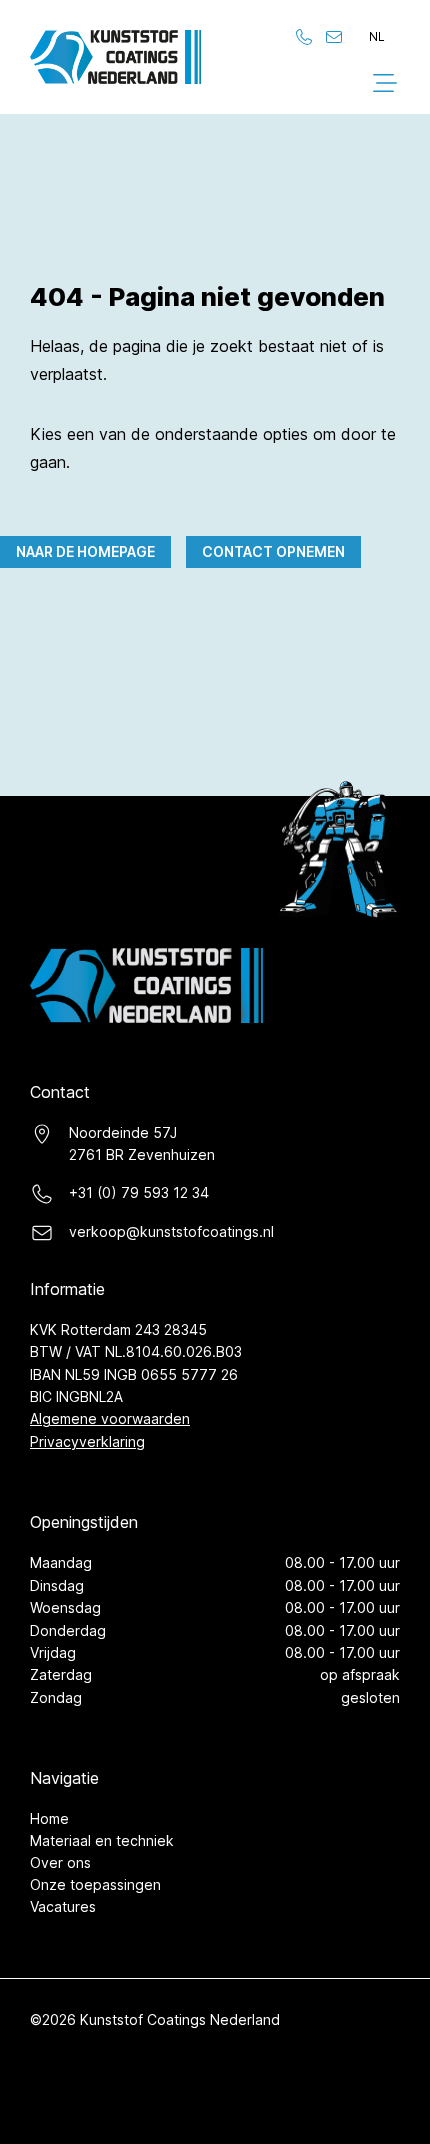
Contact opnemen (273, 551)
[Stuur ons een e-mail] (334, 37)
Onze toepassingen (95, 1884)
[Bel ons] (304, 37)
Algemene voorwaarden (110, 1418)
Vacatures (63, 1906)
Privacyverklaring (87, 1441)
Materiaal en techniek (102, 1840)
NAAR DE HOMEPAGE (85, 551)
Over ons (60, 1862)
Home (49, 1818)
